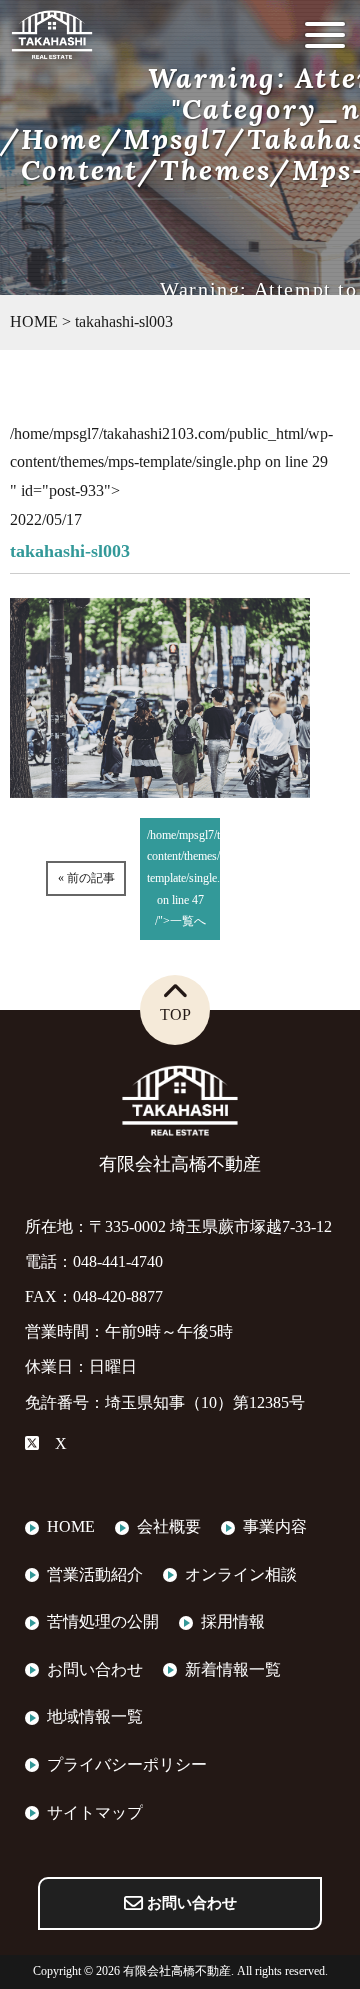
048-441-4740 (118, 1261)
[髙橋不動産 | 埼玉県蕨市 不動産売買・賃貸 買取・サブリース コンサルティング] (52, 47)
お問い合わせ (190, 1903)
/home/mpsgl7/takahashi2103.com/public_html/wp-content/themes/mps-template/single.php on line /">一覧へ (183, 878)
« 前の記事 (86, 878)
